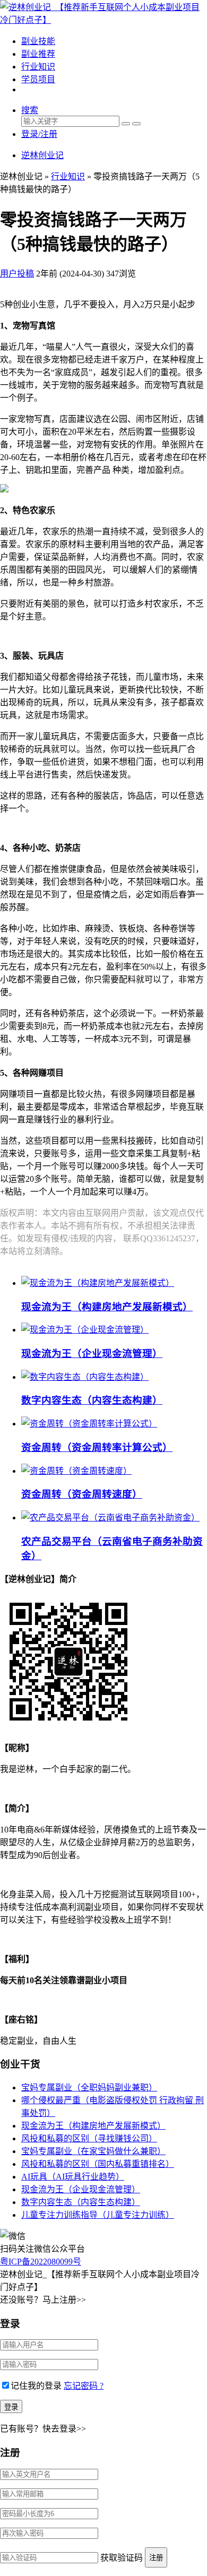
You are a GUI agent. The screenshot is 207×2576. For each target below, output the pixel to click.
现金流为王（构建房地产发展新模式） (107, 1307)
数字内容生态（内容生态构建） (92, 1400)
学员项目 (38, 79)
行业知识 (38, 67)
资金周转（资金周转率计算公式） (97, 1447)
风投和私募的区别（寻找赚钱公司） (89, 2138)
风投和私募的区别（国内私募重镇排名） (98, 2164)
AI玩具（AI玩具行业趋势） (73, 2177)
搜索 (30, 110)
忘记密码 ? (84, 2386)
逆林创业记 (42, 155)
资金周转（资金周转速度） (82, 1494)
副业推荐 (38, 54)
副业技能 (38, 41)
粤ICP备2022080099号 (41, 2262)
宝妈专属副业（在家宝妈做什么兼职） (93, 2151)
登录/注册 (39, 134)
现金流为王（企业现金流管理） (92, 1354)
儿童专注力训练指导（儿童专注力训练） (98, 2215)
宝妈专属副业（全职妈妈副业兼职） (89, 2087)
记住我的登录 (36, 2386)
